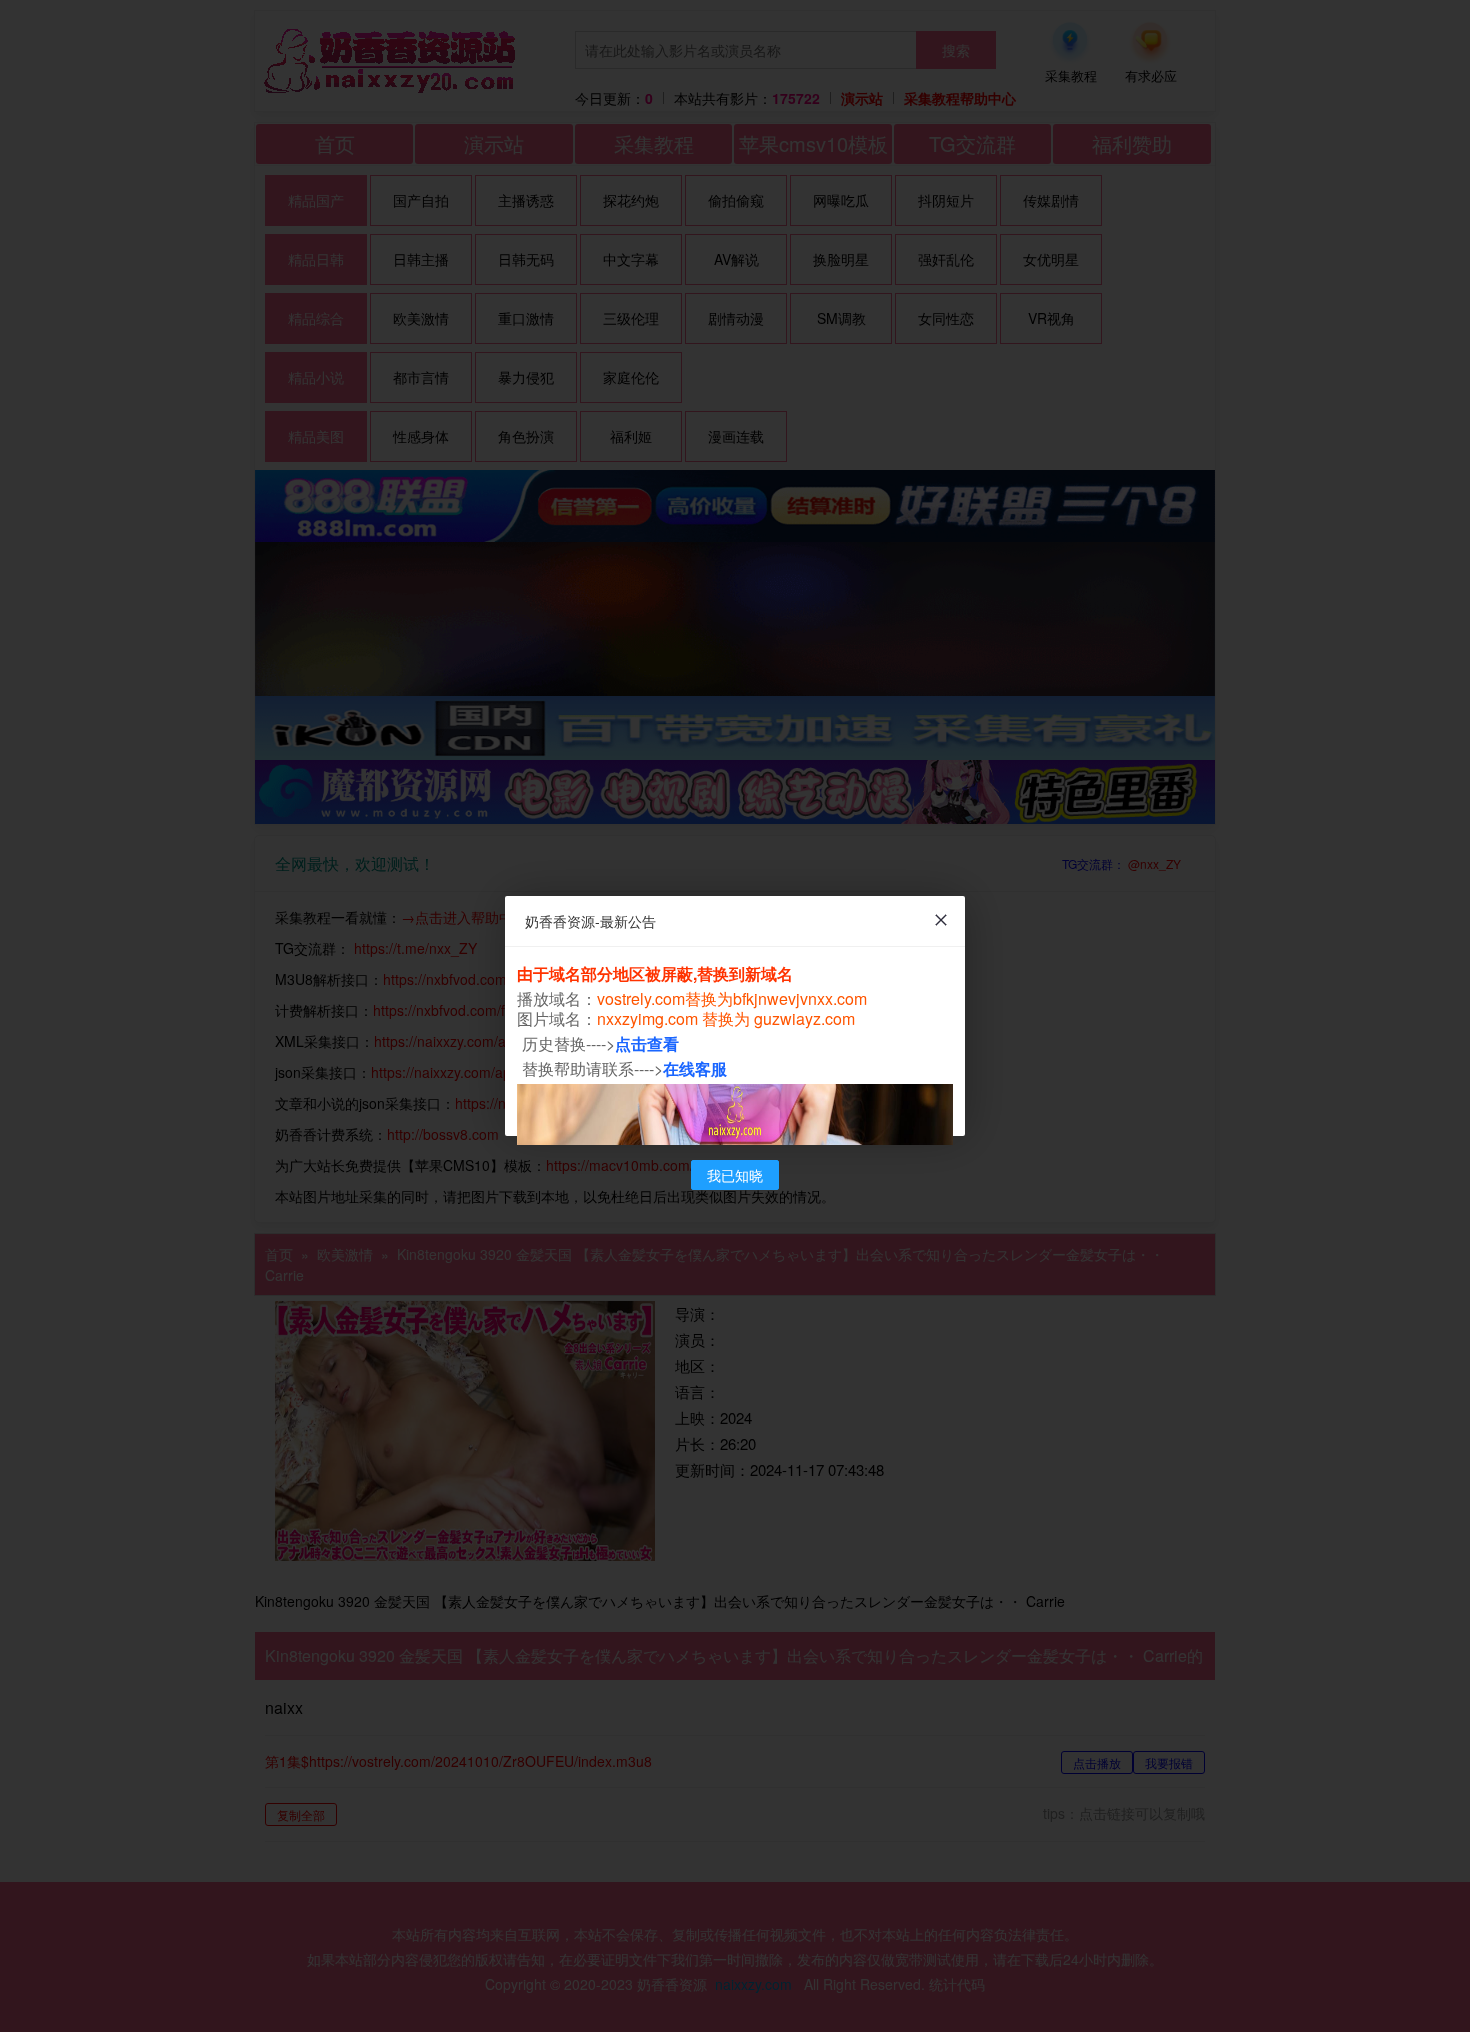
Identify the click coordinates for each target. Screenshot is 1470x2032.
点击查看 (647, 1043)
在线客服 (695, 1068)
